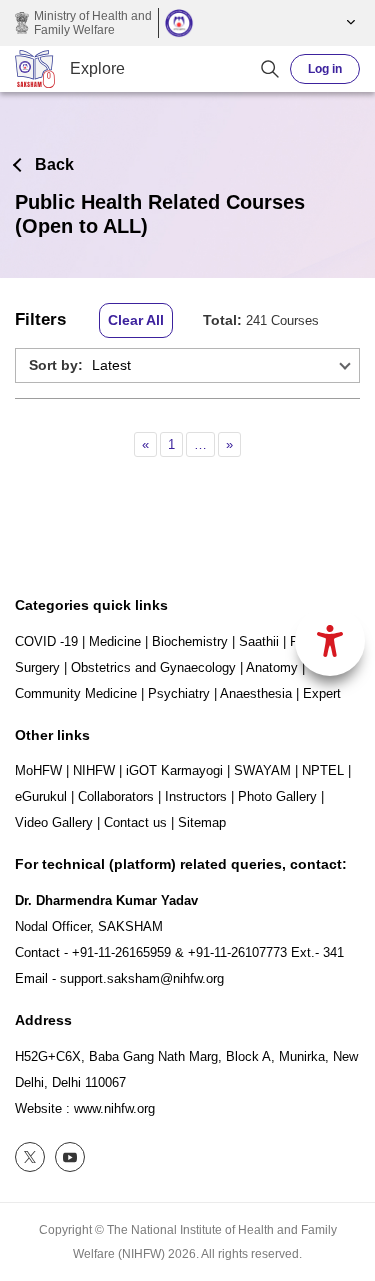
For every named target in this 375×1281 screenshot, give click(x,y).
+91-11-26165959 (121, 952)
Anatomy (272, 667)
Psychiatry (179, 693)
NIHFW (94, 770)
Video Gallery (54, 822)
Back (54, 164)
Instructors (196, 796)
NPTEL (323, 770)
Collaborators (116, 796)
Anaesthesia (256, 693)
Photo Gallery (277, 796)
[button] (348, 23)
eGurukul (41, 796)
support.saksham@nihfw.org (142, 978)
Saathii (259, 641)
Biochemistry (190, 641)
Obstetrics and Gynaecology (153, 667)
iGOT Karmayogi (174, 770)
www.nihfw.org (114, 1108)
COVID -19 (46, 641)
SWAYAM (262, 770)
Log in (325, 69)
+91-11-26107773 (237, 952)
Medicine (115, 641)
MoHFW (38, 770)
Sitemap (202, 822)
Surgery (37, 667)
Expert (322, 693)
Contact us (135, 822)
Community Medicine (76, 693)
